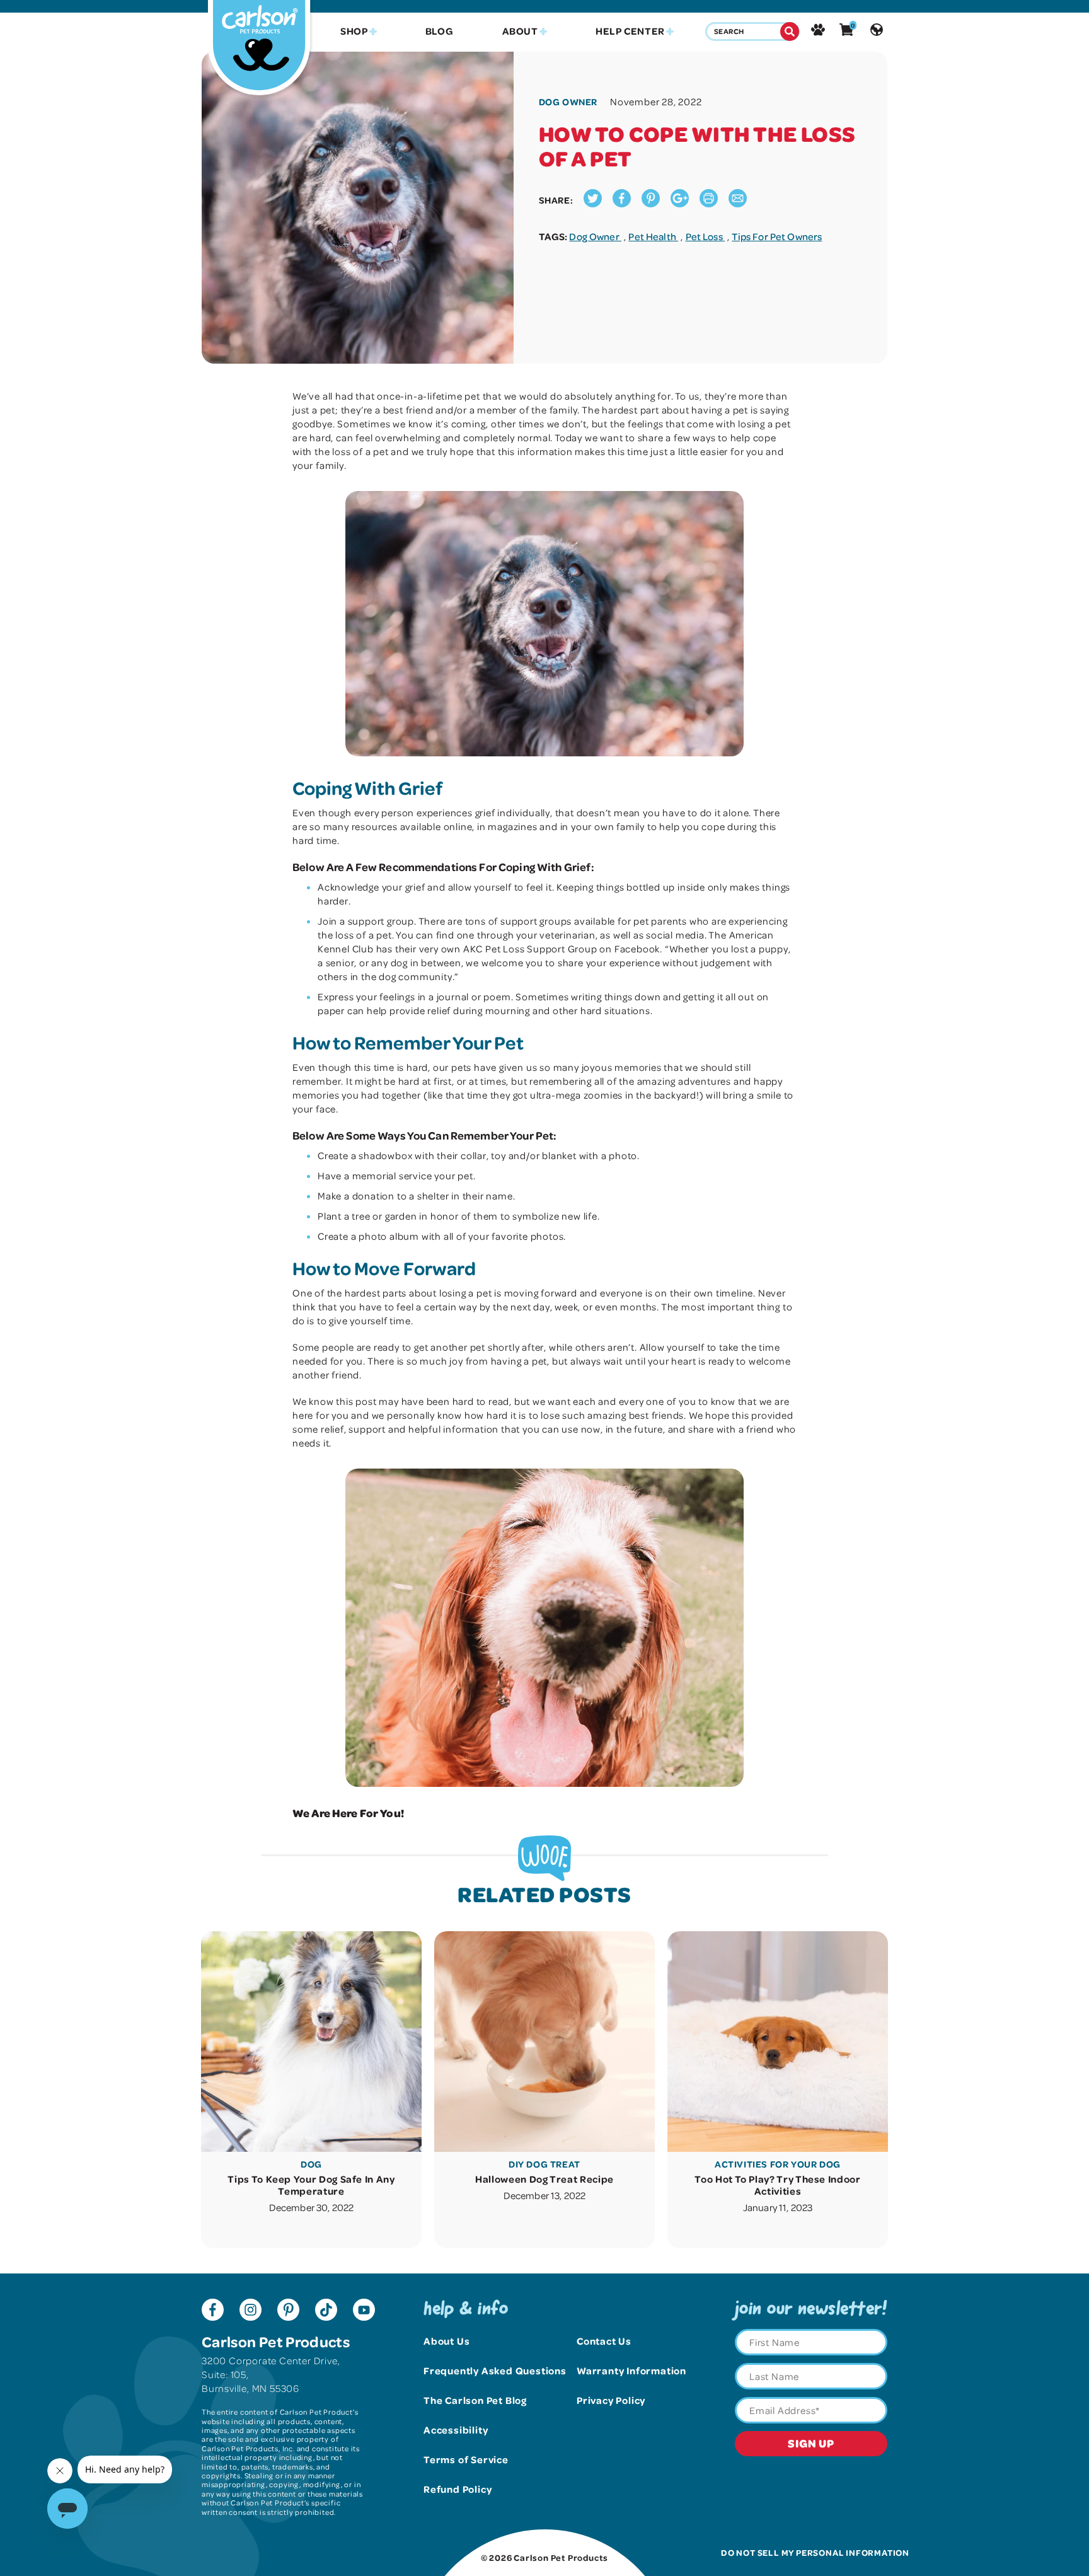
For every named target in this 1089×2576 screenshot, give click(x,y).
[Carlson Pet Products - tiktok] (326, 2311)
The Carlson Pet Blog (475, 2400)
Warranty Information (631, 2371)
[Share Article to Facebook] (622, 204)
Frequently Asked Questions (495, 2371)
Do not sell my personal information (815, 2552)
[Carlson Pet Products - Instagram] (251, 2311)
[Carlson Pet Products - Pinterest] (288, 2311)
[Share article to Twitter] (593, 204)
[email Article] (738, 204)
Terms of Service (466, 2459)
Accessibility (456, 2430)
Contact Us (604, 2341)
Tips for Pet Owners (777, 236)
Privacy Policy (611, 2400)
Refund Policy (458, 2489)
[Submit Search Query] (790, 32)
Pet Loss (705, 236)
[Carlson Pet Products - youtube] (364, 2311)
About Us (447, 2341)
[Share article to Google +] (680, 204)
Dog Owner (595, 236)
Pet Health (653, 236)
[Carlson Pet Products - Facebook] (213, 2311)
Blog (440, 31)
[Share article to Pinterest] (651, 204)
